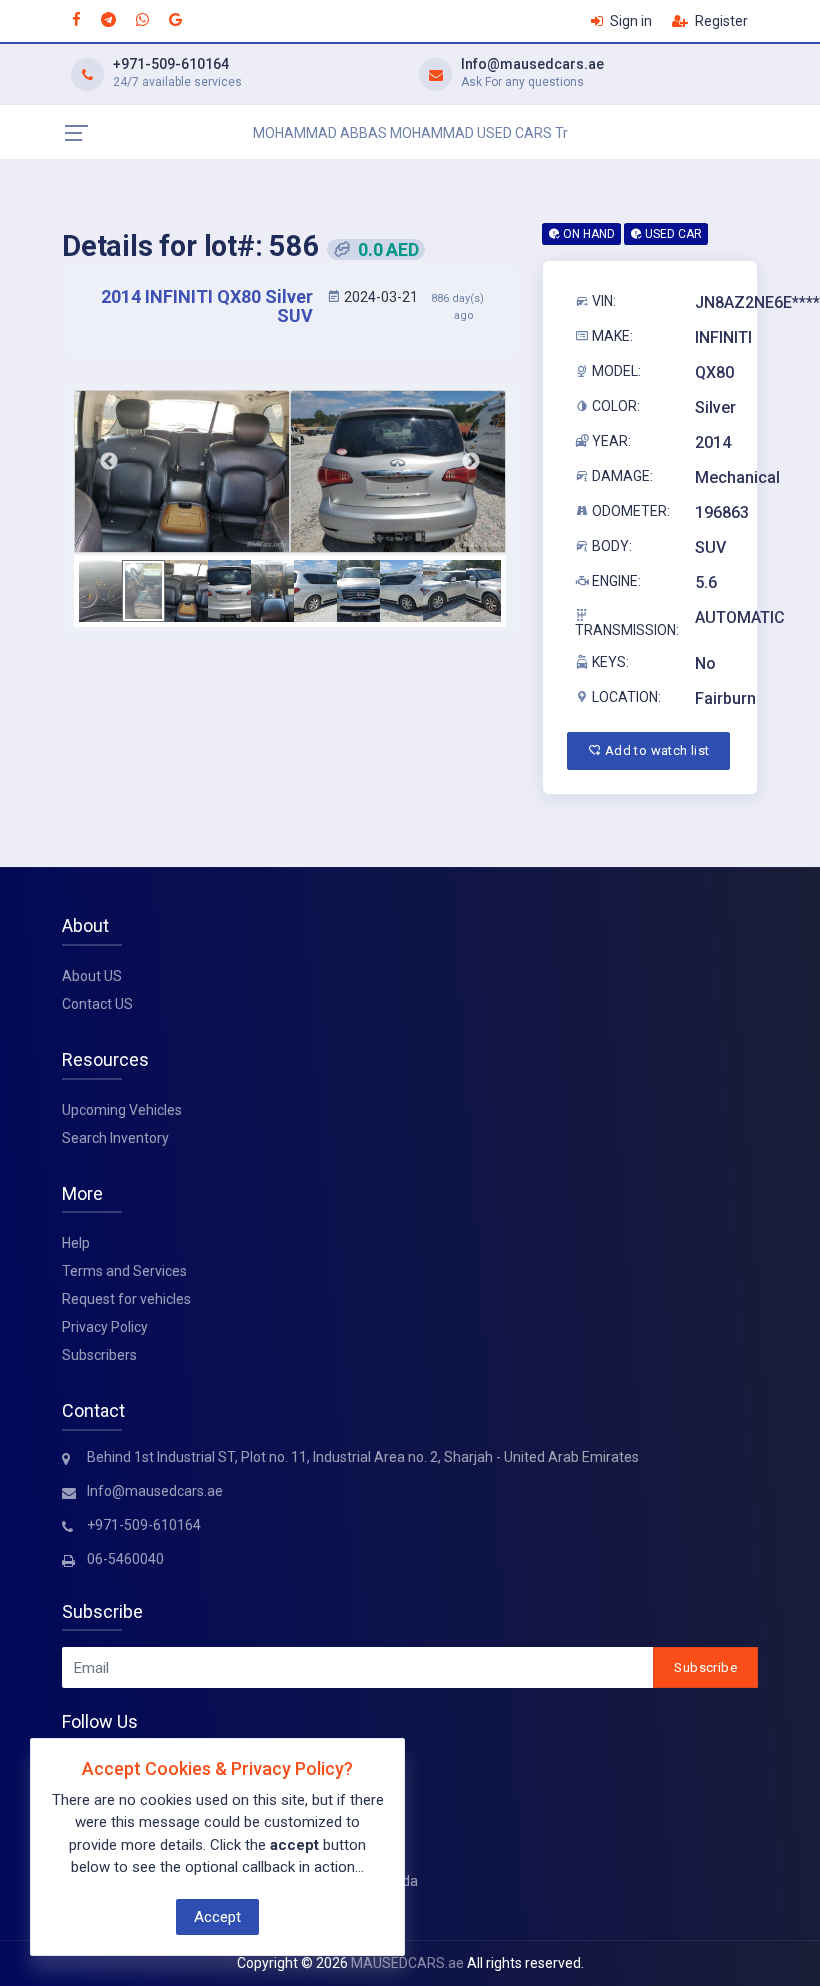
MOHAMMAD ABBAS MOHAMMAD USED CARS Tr (410, 133)
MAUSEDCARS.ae (407, 1963)
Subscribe (705, 1667)
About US (92, 976)
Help (76, 1243)
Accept (217, 1917)
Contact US (97, 1004)
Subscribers (99, 1355)
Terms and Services (124, 1271)
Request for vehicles (126, 1299)
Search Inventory (115, 1138)
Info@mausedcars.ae (532, 64)
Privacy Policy (105, 1327)
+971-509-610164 (171, 64)
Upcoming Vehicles (122, 1110)
